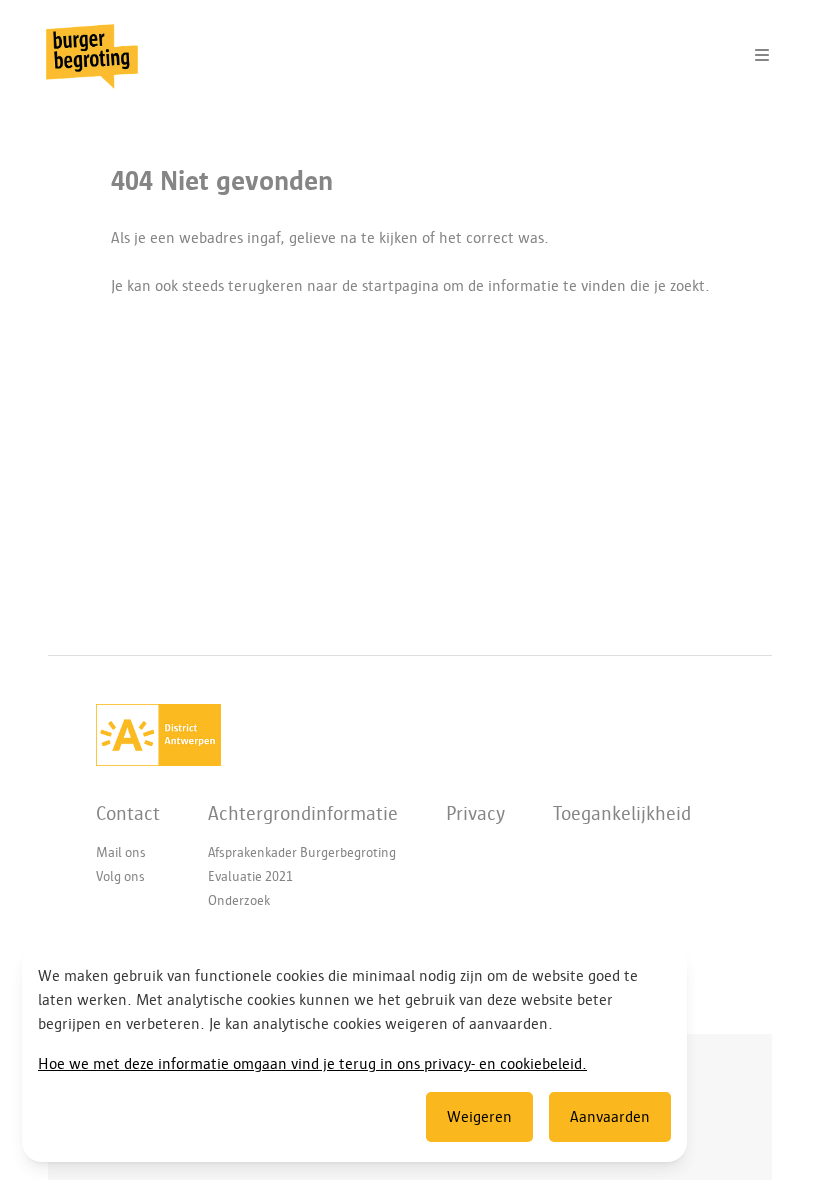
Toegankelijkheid (622, 813)
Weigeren (479, 1117)
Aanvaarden (610, 1117)
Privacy (475, 813)
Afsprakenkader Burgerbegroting (302, 852)
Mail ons (121, 852)
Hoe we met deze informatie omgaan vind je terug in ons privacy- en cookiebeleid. (312, 1064)
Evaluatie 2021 (250, 876)
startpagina (400, 286)
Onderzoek (239, 900)
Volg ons (120, 876)
